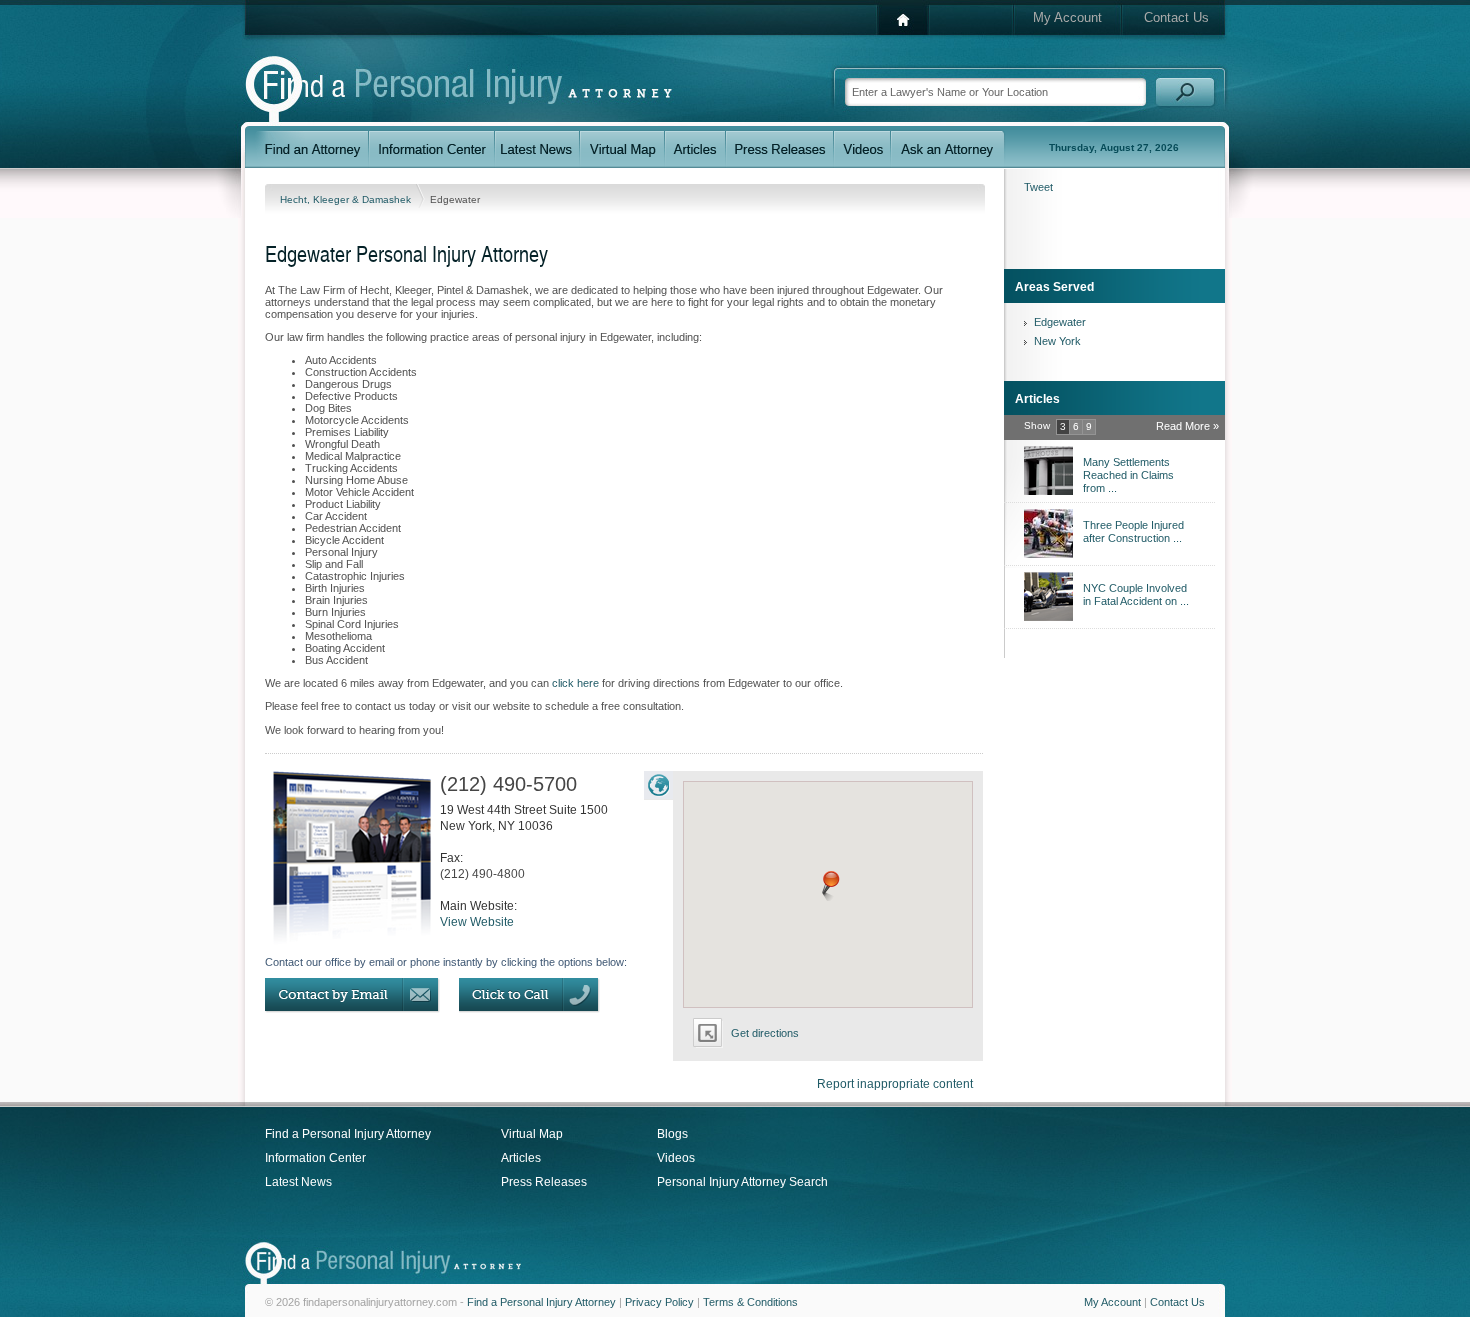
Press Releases (544, 1182)
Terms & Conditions (750, 1302)
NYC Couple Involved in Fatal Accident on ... (1136, 594)
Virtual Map (532, 1134)
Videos (676, 1158)
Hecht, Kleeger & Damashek (347, 199)
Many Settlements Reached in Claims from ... (1128, 475)
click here (575, 683)
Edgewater (1060, 322)
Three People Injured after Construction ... (1133, 531)
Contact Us (1176, 17)
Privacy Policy (659, 1302)
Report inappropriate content (895, 1084)
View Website (477, 922)
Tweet (1038, 187)
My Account (1067, 17)
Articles (521, 1158)
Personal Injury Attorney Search (742, 1182)
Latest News (298, 1182)
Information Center (315, 1158)
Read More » (1187, 426)
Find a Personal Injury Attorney (348, 1134)
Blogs (672, 1134)
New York (1057, 341)
